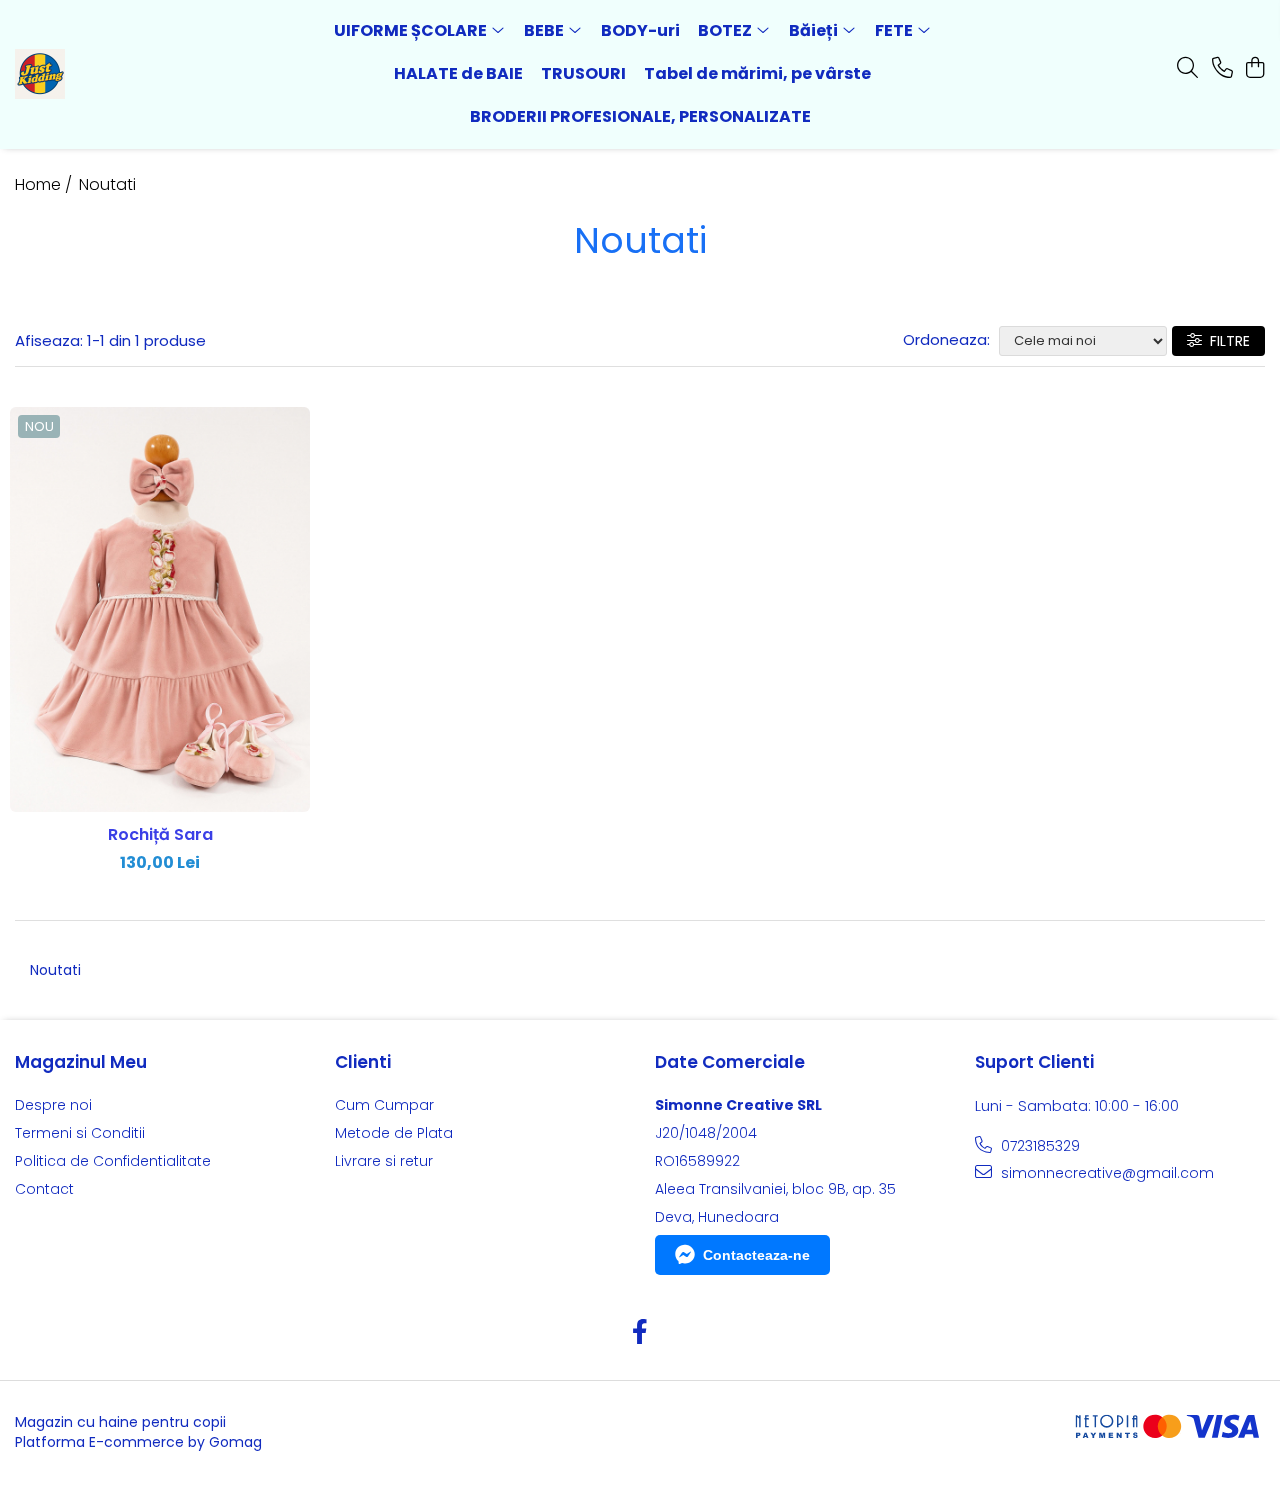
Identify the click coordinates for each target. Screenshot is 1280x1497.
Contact (44, 1189)
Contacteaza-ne (756, 1255)
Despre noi (53, 1105)
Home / (45, 185)
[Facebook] (640, 1333)
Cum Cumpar (384, 1105)
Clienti (363, 1062)
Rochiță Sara (160, 834)
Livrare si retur (384, 1161)
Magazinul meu (81, 1062)
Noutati (107, 185)
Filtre (1226, 341)
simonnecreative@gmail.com (1105, 1173)
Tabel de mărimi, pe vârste (757, 73)
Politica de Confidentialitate (113, 1161)
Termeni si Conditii (80, 1133)
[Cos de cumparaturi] (1254, 69)
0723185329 (1038, 1146)
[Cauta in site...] (1187, 69)
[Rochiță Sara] (160, 609)
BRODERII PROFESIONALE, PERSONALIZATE (640, 116)
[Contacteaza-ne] (1222, 69)
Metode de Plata (394, 1133)
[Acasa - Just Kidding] (128, 74)
